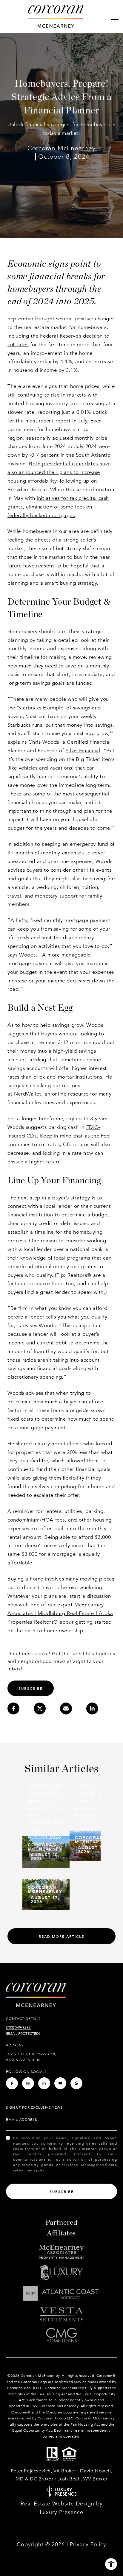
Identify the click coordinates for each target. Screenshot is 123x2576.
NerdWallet (28, 1094)
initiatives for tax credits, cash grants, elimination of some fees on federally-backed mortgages (58, 507)
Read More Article (61, 1937)
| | (60, 1613)
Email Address (22, 2120)
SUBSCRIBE (31, 1689)
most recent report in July (56, 421)
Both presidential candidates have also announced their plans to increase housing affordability (59, 472)
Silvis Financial (83, 751)
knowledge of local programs (55, 1258)
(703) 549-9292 (18, 2027)
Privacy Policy (88, 2545)
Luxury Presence (61, 2512)
